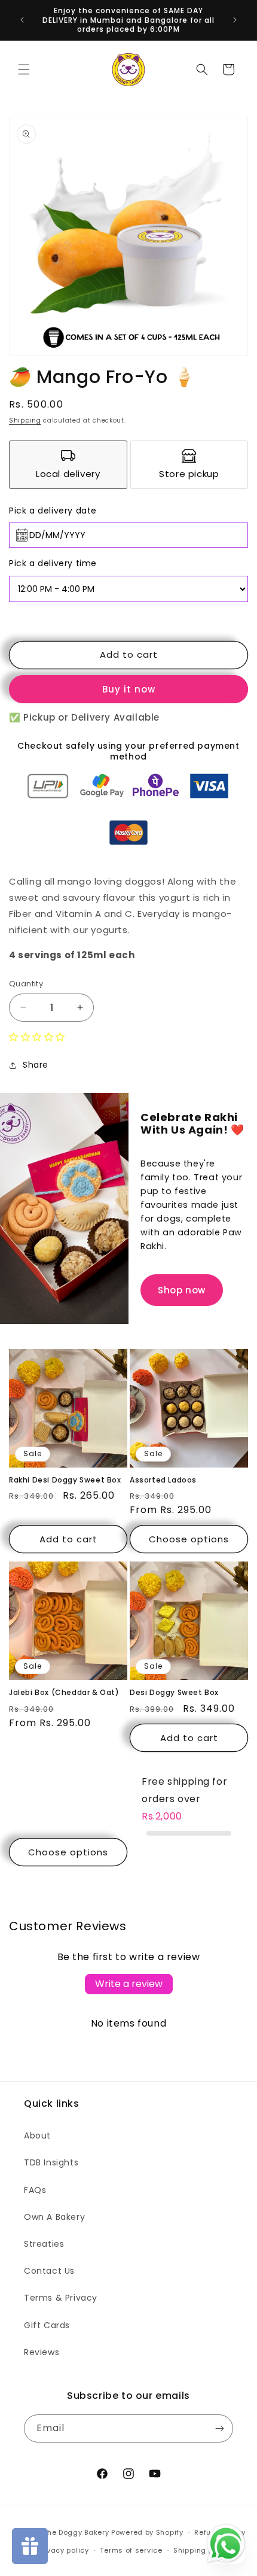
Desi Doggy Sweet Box (174, 1693)
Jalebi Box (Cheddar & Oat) (64, 1693)
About (37, 2135)
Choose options (189, 1539)
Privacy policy (63, 2550)
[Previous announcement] (22, 20)
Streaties (44, 2244)
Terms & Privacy (61, 2298)
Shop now (182, 1290)
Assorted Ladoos (163, 1480)
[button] (24, 69)
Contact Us (49, 2271)
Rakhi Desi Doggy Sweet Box (65, 1480)
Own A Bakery (54, 2217)
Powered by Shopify (147, 2532)
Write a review (129, 1984)
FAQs (35, 2190)
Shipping (25, 420)
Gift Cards (47, 2325)
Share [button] (36, 1065)
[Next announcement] (235, 20)
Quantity (26, 984)
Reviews (42, 2352)
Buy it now (129, 689)
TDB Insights (51, 2162)
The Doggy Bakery (76, 2532)
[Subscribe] (219, 2428)
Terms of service (131, 2550)
